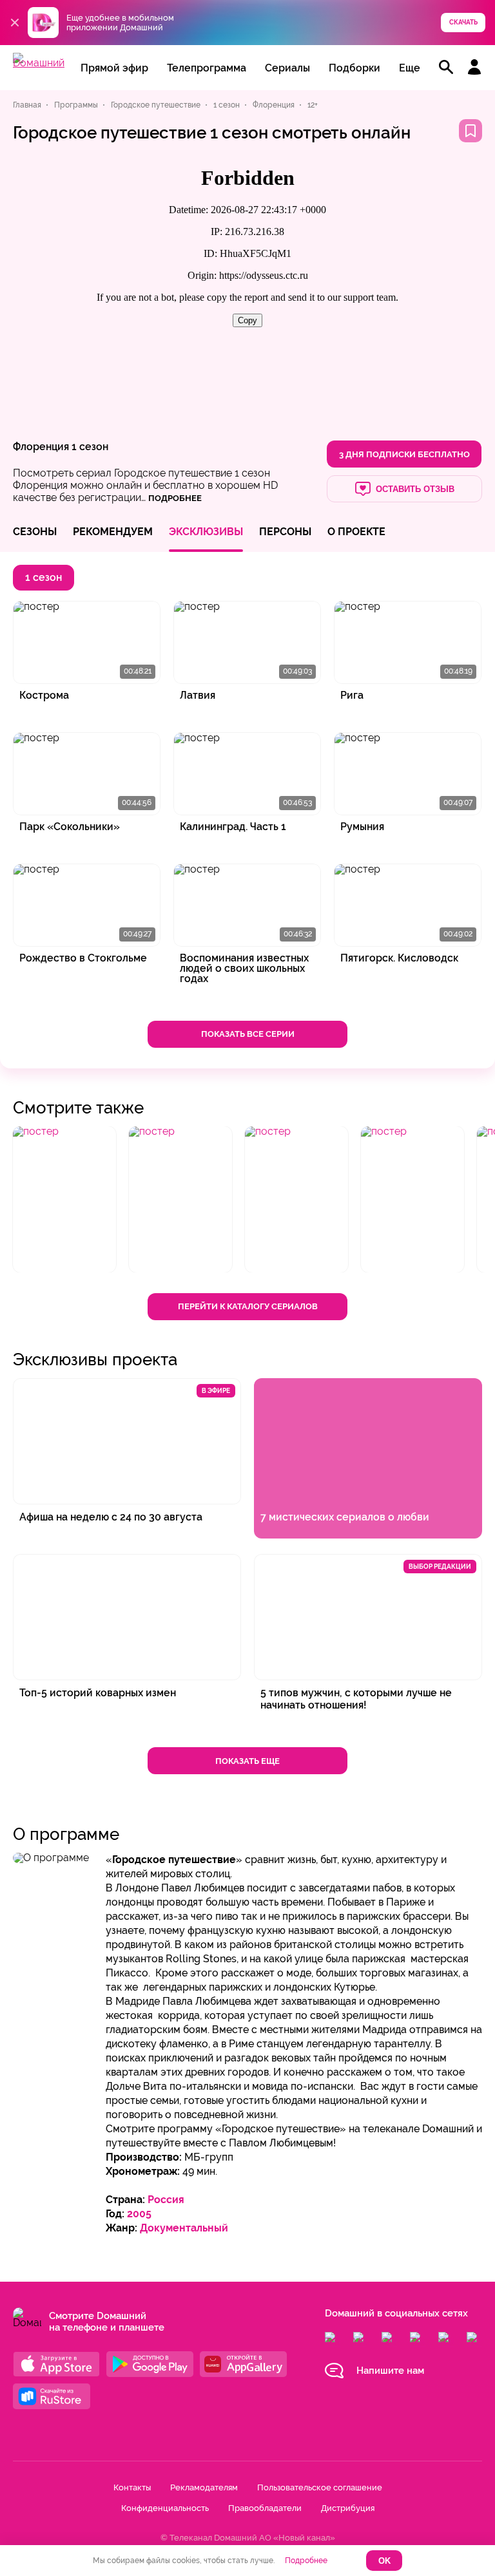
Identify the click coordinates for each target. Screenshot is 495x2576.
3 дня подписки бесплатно (404, 454)
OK (384, 2561)
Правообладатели (265, 2508)
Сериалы (287, 68)
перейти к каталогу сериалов (248, 1306)
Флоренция (41, 447)
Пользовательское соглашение (320, 2487)
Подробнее (306, 2561)
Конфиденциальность (165, 2508)
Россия (166, 2200)
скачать (463, 22)
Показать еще (247, 1761)
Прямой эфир (114, 68)
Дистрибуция (348, 2508)
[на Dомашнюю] (39, 63)
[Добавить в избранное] (471, 131)
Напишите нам (390, 2371)
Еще (410, 68)
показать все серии (248, 1034)
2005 (139, 2214)
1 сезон (90, 447)
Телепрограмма (207, 68)
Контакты (132, 2487)
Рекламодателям (204, 2487)
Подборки (354, 68)
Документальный (184, 2228)
